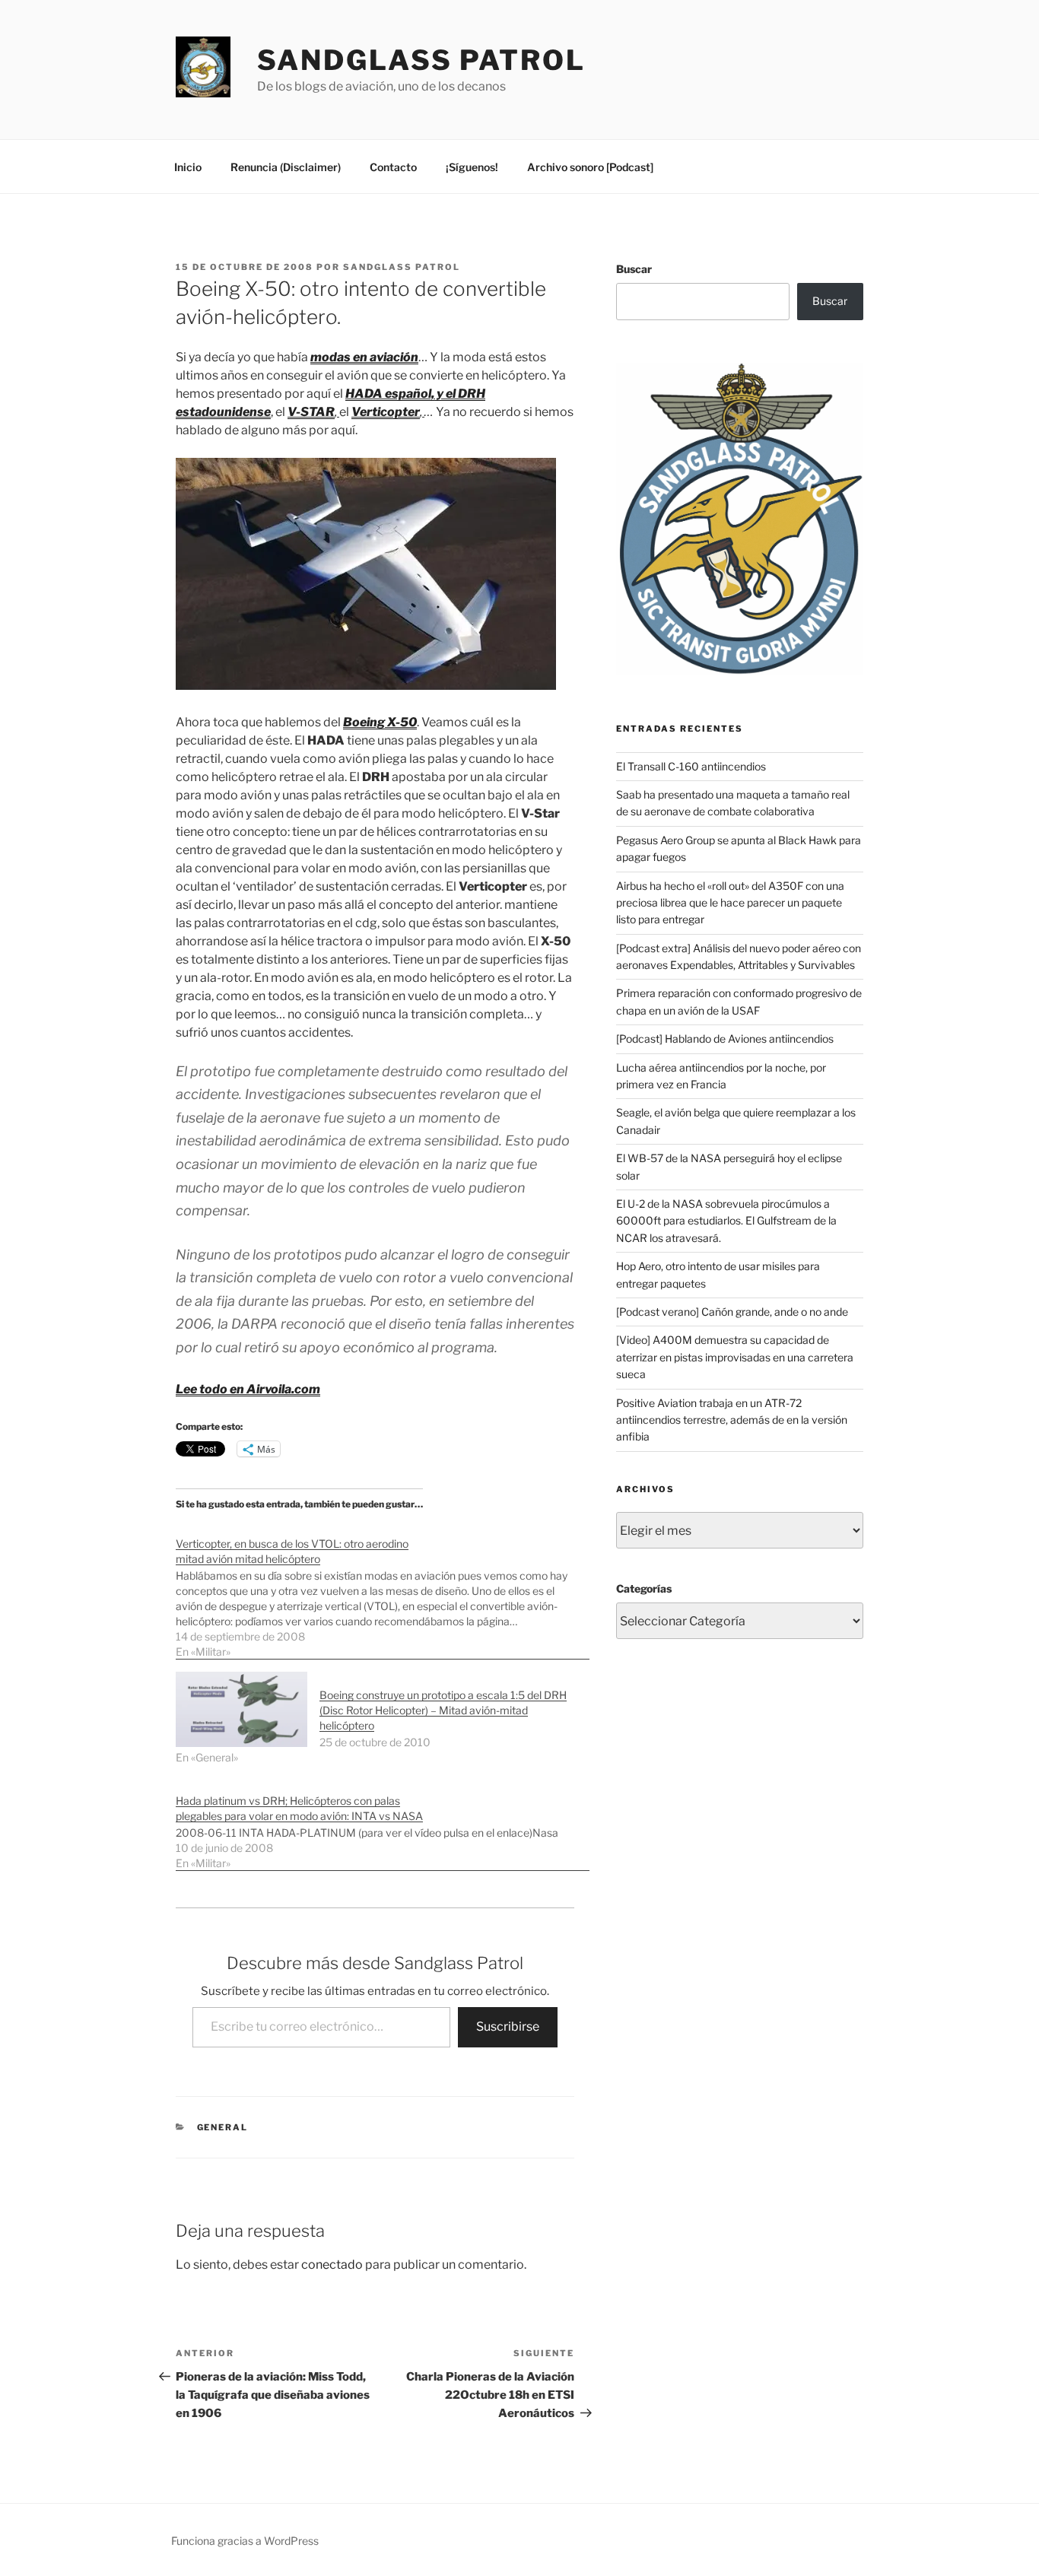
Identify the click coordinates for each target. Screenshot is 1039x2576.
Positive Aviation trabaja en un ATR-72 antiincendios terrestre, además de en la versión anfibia (732, 1420)
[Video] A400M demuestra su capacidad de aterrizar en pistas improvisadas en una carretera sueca (735, 1357)
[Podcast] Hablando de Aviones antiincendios (725, 1039)
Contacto (393, 167)
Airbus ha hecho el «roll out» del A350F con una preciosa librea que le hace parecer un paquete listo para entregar (730, 903)
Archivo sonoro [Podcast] (590, 167)
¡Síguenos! (472, 167)
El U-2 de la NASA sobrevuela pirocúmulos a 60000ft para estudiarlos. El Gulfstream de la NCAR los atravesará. (726, 1221)
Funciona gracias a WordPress (245, 2541)
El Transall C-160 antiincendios (691, 766)
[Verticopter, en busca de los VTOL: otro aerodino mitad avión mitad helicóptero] (383, 1590)
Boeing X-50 (380, 722)
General (223, 2127)
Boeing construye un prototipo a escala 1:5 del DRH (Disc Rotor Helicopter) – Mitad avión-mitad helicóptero (443, 1710)
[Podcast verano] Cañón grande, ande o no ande (732, 1312)
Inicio (188, 167)
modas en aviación (364, 357)
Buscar (634, 269)
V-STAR (311, 412)
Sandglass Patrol (421, 60)
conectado (332, 2265)
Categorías (644, 1588)
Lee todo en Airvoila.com (248, 1389)
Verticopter (386, 412)
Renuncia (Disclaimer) (286, 167)
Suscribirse (508, 2026)
